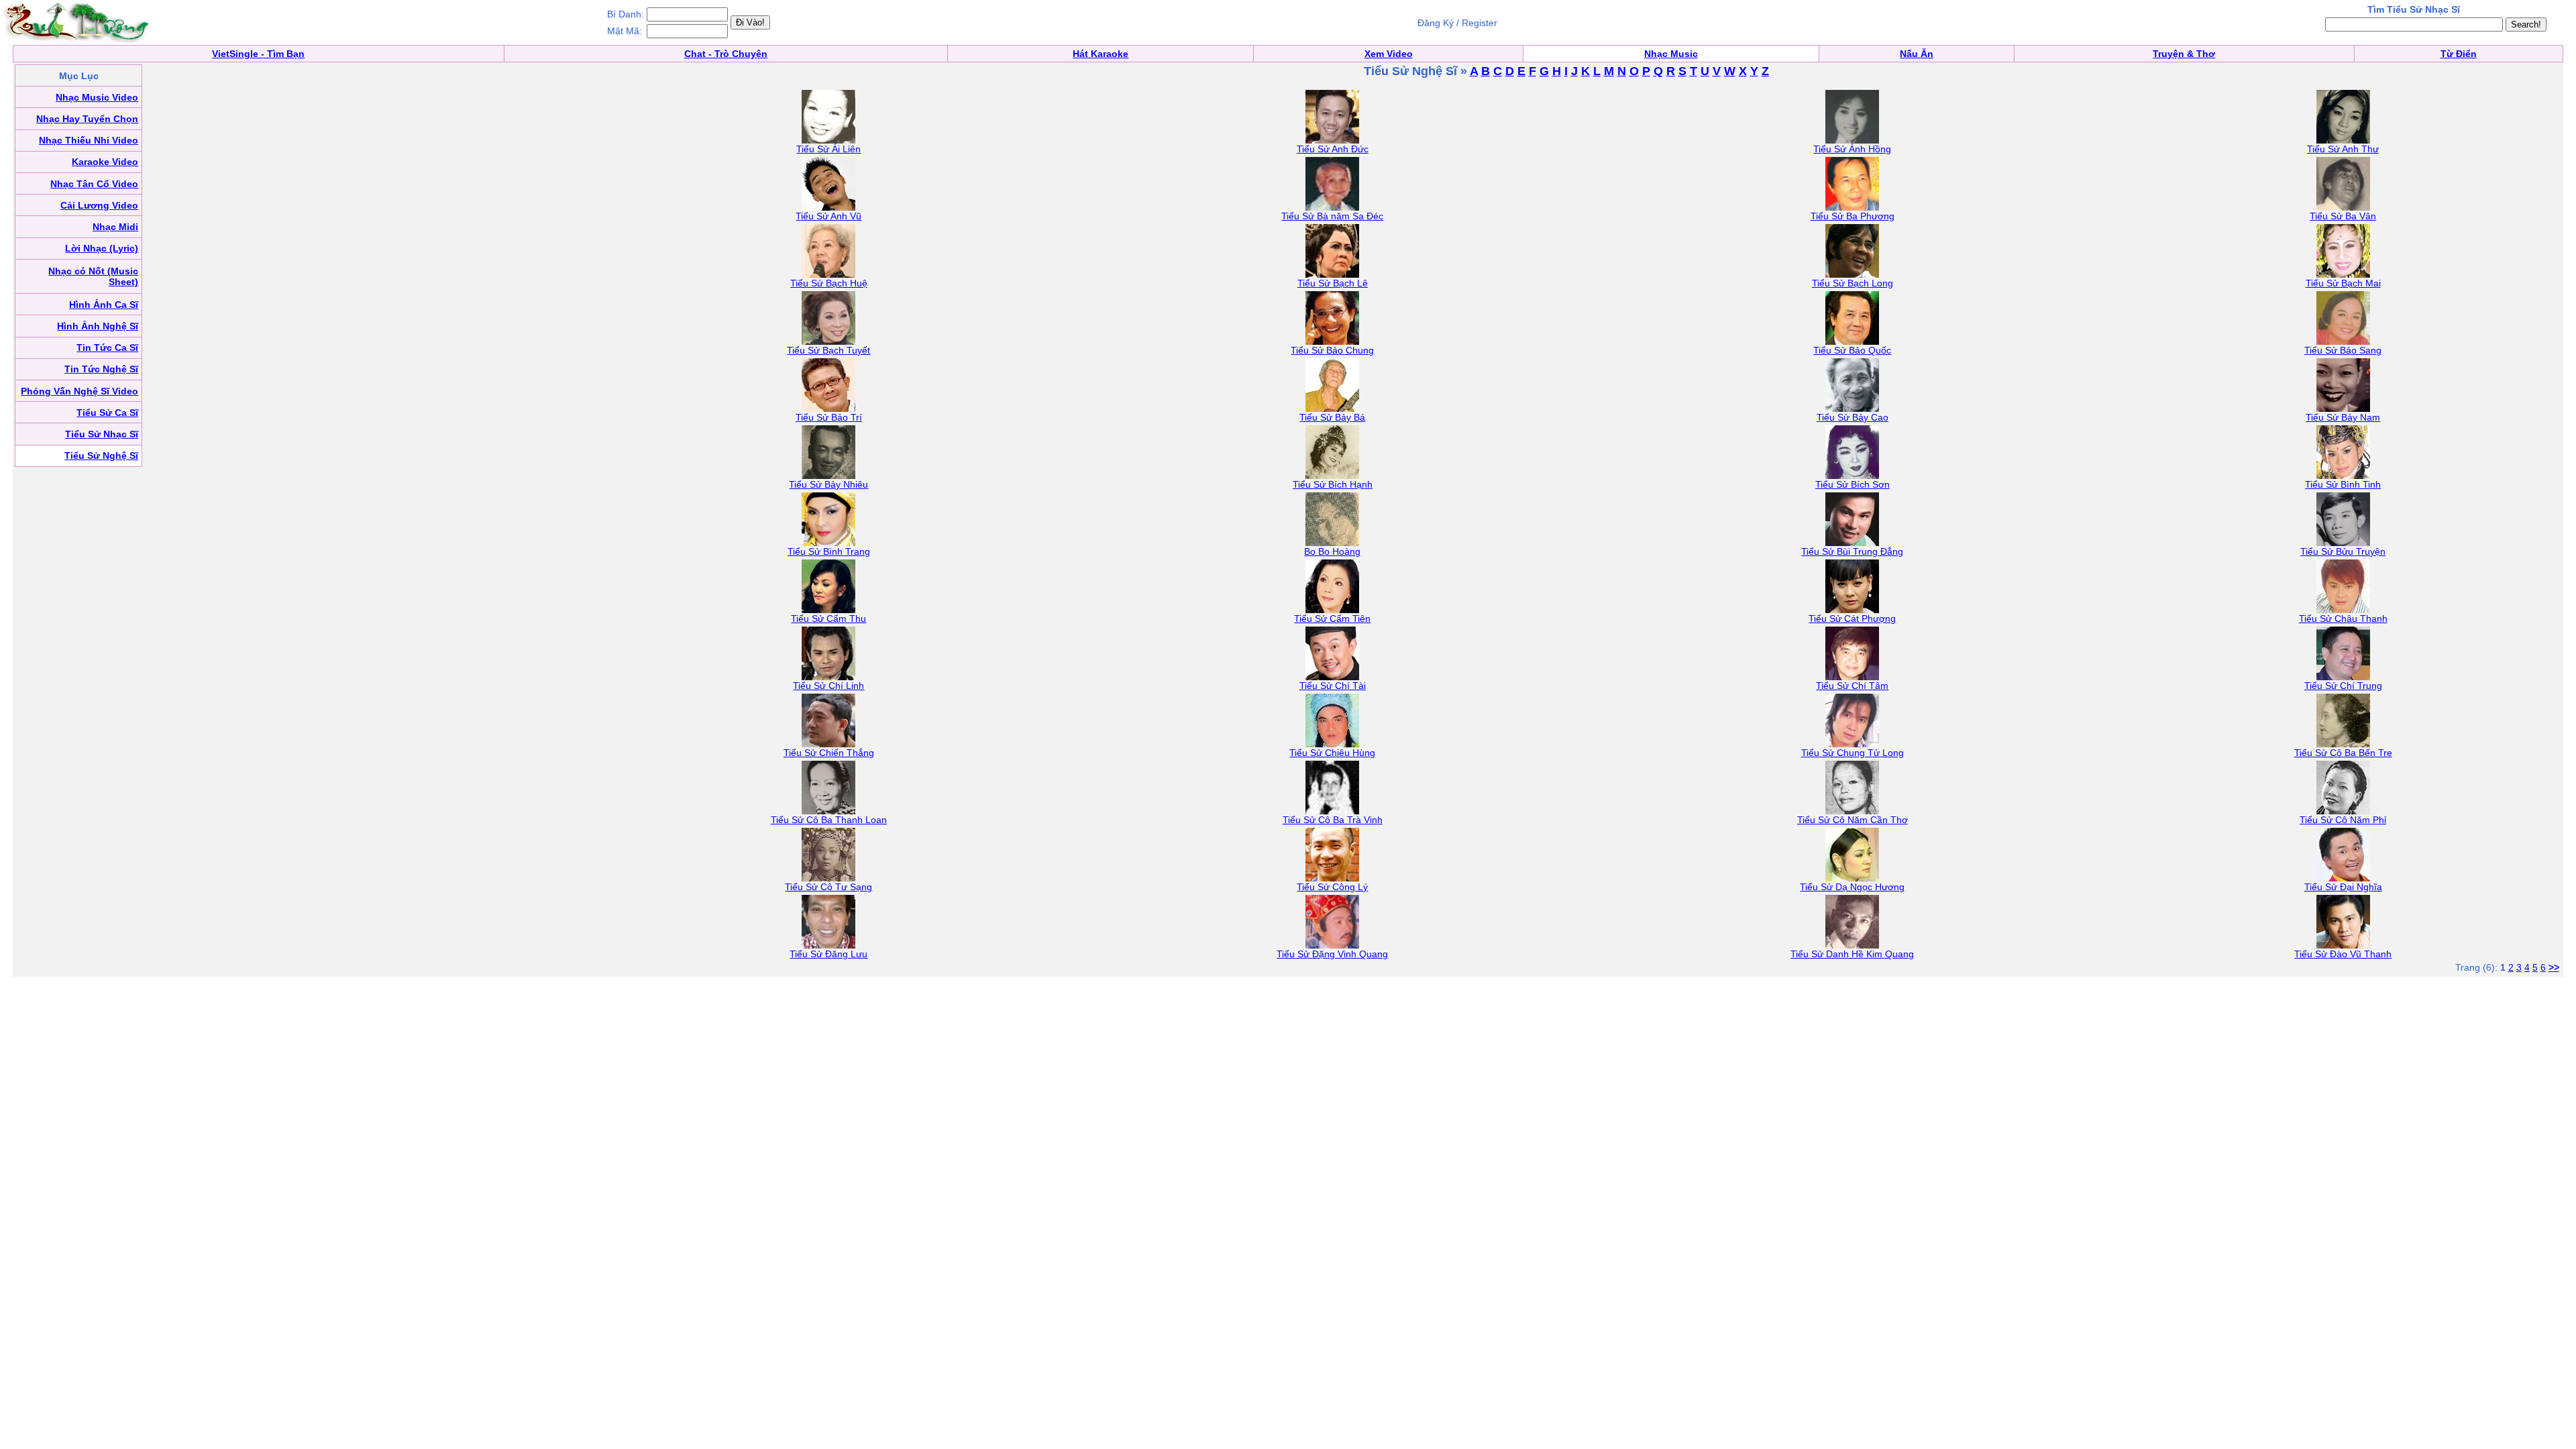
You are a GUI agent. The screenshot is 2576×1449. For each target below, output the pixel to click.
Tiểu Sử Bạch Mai (2343, 283)
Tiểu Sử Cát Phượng (1852, 619)
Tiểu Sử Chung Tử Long (1853, 753)
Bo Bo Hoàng (1332, 551)
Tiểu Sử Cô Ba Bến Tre (2343, 753)
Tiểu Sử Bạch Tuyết (828, 350)
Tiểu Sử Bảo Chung (1332, 350)
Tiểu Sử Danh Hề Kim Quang (1852, 954)
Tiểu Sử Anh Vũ (828, 216)
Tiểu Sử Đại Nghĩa (2343, 887)
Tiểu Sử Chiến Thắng (829, 753)
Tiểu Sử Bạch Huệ (829, 283)
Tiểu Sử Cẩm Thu (828, 619)
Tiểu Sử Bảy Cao (1853, 417)
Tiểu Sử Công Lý (1332, 887)
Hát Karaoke (1101, 54)
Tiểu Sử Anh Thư (2343, 149)
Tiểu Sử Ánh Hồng (1852, 149)
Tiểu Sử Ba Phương (1853, 216)
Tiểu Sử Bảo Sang (2343, 350)
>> (2554, 967)
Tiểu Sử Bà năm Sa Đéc (1332, 216)
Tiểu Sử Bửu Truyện (2343, 551)
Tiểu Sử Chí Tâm (1852, 686)
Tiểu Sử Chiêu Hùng (1332, 753)
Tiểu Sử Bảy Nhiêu (828, 484)
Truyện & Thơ (2184, 54)
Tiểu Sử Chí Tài (1333, 686)
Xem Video (1389, 54)
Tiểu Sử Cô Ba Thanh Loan (829, 820)
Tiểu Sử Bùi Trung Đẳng (1852, 551)
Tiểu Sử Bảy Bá (1332, 417)
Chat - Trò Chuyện (726, 54)
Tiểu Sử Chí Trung (2343, 686)
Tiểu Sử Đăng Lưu (828, 954)
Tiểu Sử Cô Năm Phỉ (2343, 820)
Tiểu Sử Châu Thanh (2343, 619)
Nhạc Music (1671, 54)
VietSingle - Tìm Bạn (258, 54)
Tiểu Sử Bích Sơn (1853, 484)
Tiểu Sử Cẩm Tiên (1332, 619)
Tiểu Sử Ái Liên (828, 149)
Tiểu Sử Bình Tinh (2343, 484)
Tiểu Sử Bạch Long (1853, 283)
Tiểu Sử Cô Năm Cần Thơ (1853, 820)
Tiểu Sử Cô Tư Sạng (828, 887)
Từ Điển (2459, 54)
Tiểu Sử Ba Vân (2343, 216)
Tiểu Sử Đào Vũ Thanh (2343, 954)
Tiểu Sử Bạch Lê (1333, 283)
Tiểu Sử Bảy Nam (2343, 417)
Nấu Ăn (1917, 54)
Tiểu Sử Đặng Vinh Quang (1332, 954)
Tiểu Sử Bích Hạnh (1333, 484)
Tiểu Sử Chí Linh (828, 686)
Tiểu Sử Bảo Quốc (1852, 350)
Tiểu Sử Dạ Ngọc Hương (1852, 887)
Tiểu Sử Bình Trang (829, 551)
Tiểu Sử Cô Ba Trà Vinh (1333, 820)
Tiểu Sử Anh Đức (1333, 149)
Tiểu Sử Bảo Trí (829, 417)
